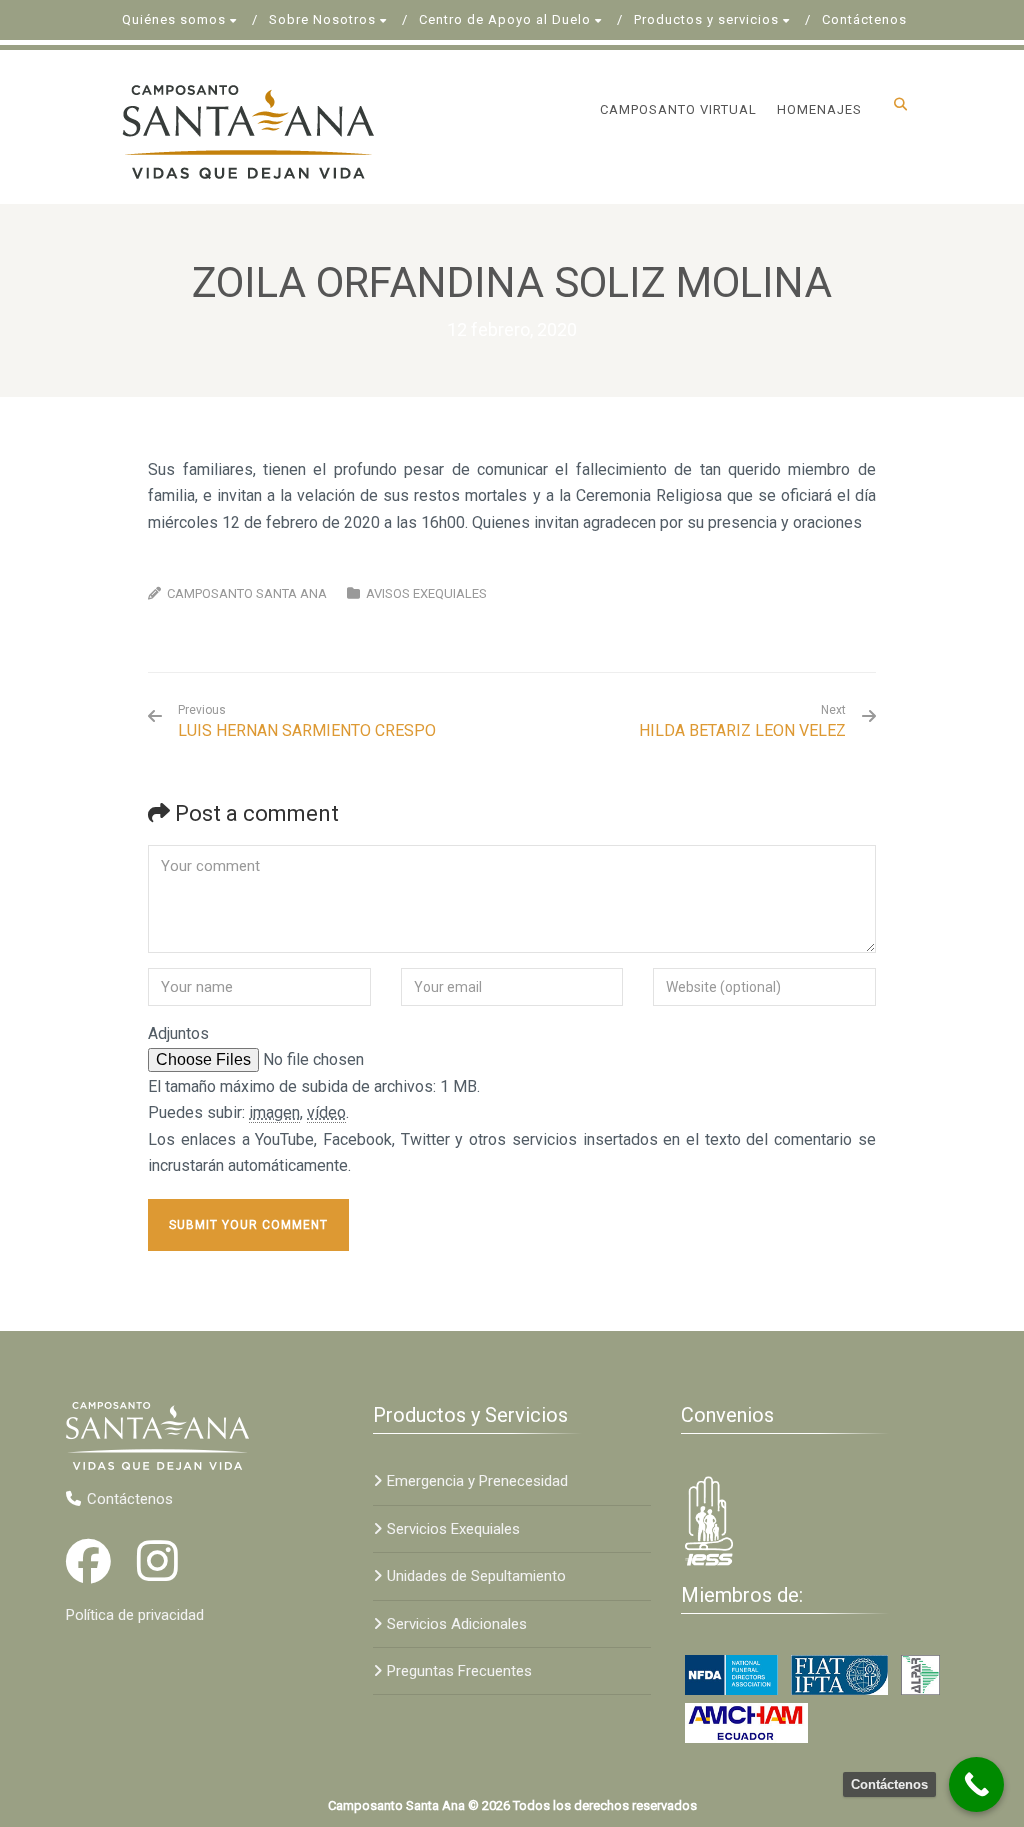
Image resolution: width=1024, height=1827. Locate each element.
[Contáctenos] (976, 1784)
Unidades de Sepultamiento (476, 1576)
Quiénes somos (174, 19)
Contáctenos (864, 19)
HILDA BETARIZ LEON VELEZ (742, 730)
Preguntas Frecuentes (459, 1671)
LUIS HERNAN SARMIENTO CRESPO (307, 721)
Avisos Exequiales (426, 593)
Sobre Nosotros (322, 19)
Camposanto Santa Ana (247, 593)
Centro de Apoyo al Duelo (505, 19)
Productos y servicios (706, 19)
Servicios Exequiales (453, 1529)
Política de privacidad (135, 1615)
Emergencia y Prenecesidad (477, 1481)
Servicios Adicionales (457, 1624)
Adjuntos (178, 1033)
